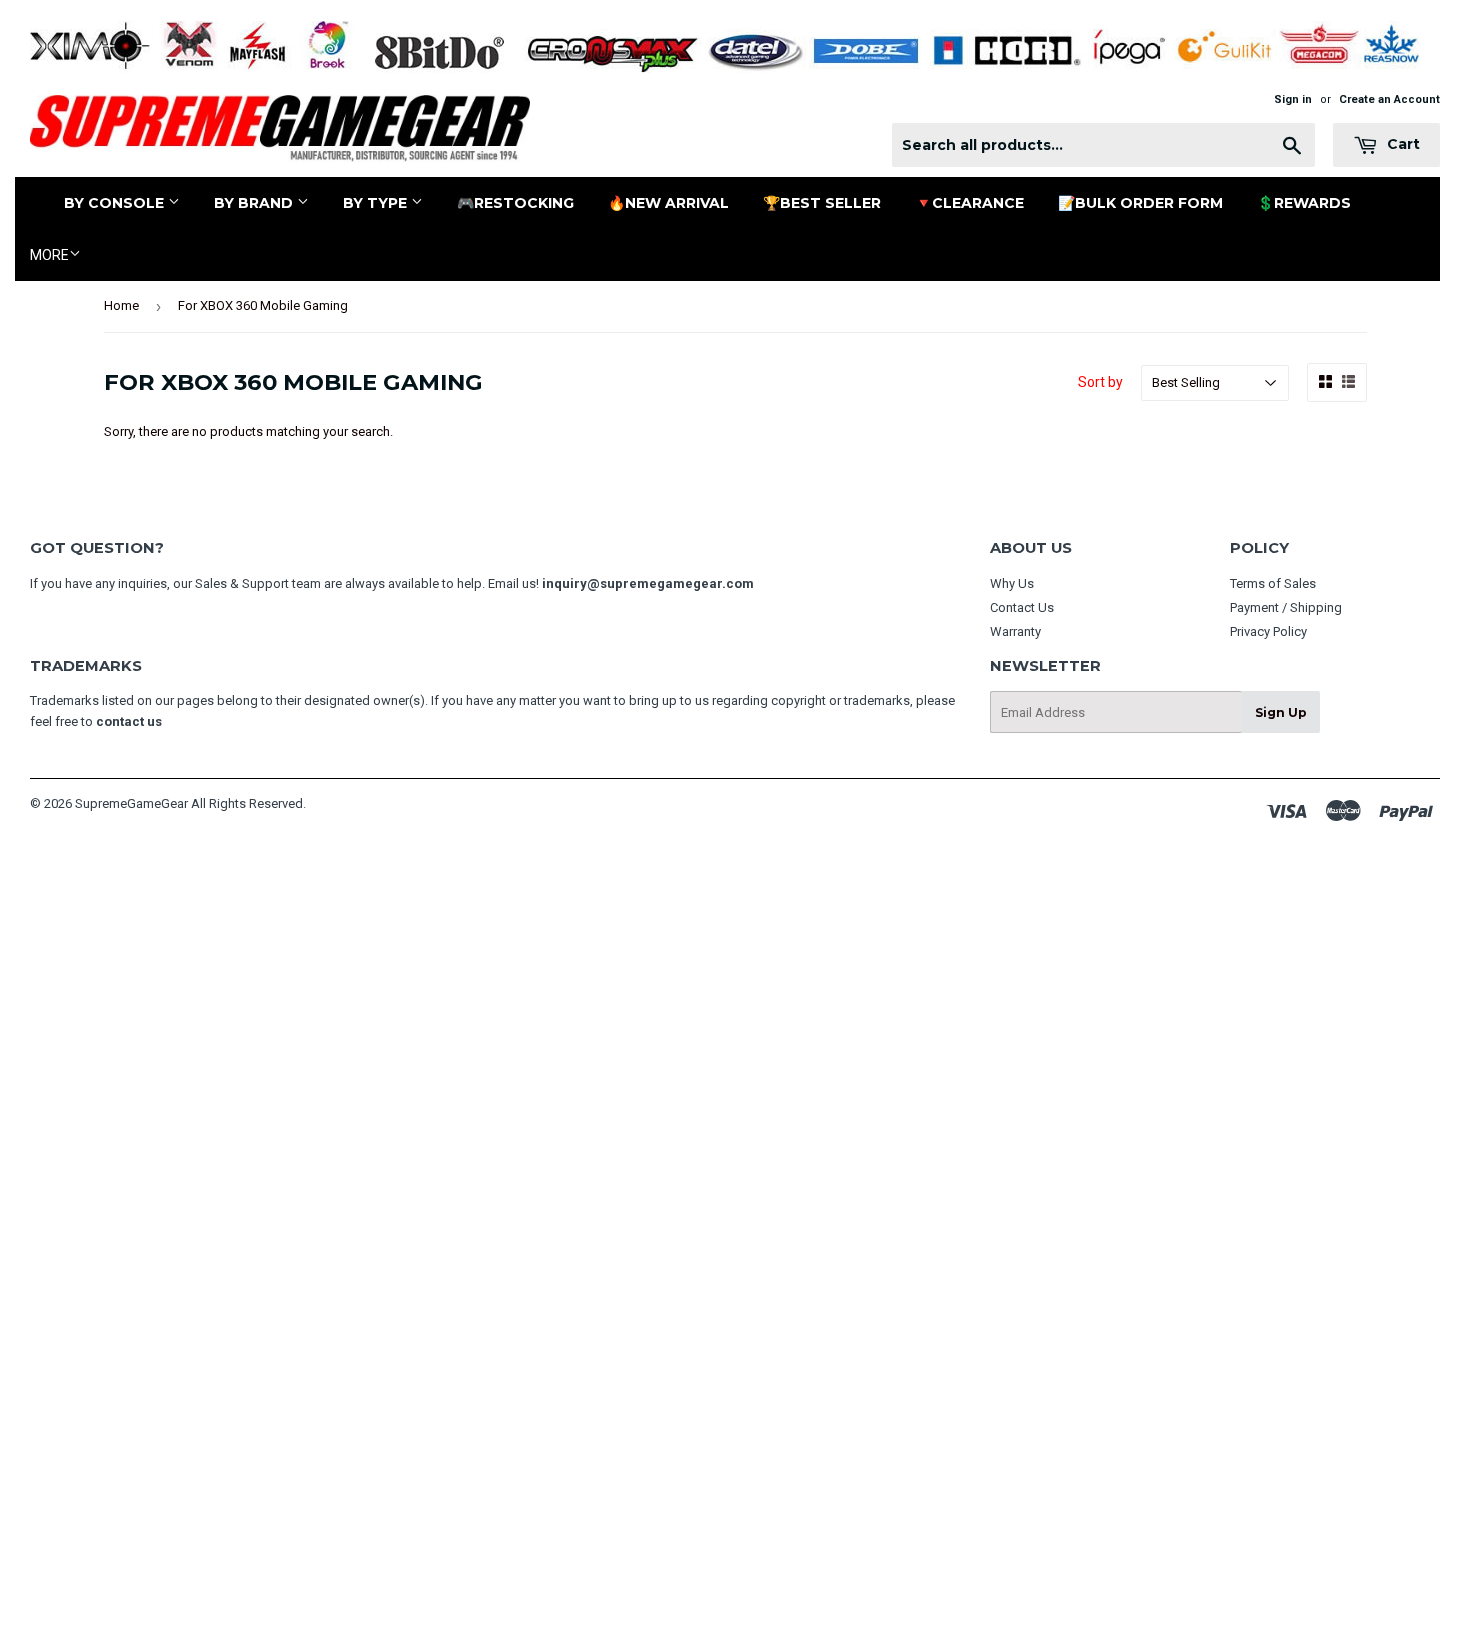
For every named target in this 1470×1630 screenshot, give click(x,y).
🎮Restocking (515, 203)
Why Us (1012, 583)
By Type (377, 203)
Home (121, 305)
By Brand (255, 203)
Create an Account (1389, 99)
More (49, 255)
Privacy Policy (1268, 631)
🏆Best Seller (822, 203)
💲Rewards (1304, 203)
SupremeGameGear (131, 803)
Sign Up (1281, 712)
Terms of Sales (1273, 583)
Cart (1401, 144)
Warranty (1015, 631)
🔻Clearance (969, 203)
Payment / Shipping (1286, 607)
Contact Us (1022, 607)
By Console (116, 203)
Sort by (1100, 382)
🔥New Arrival (668, 203)
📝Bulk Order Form (1140, 203)
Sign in (1293, 99)
